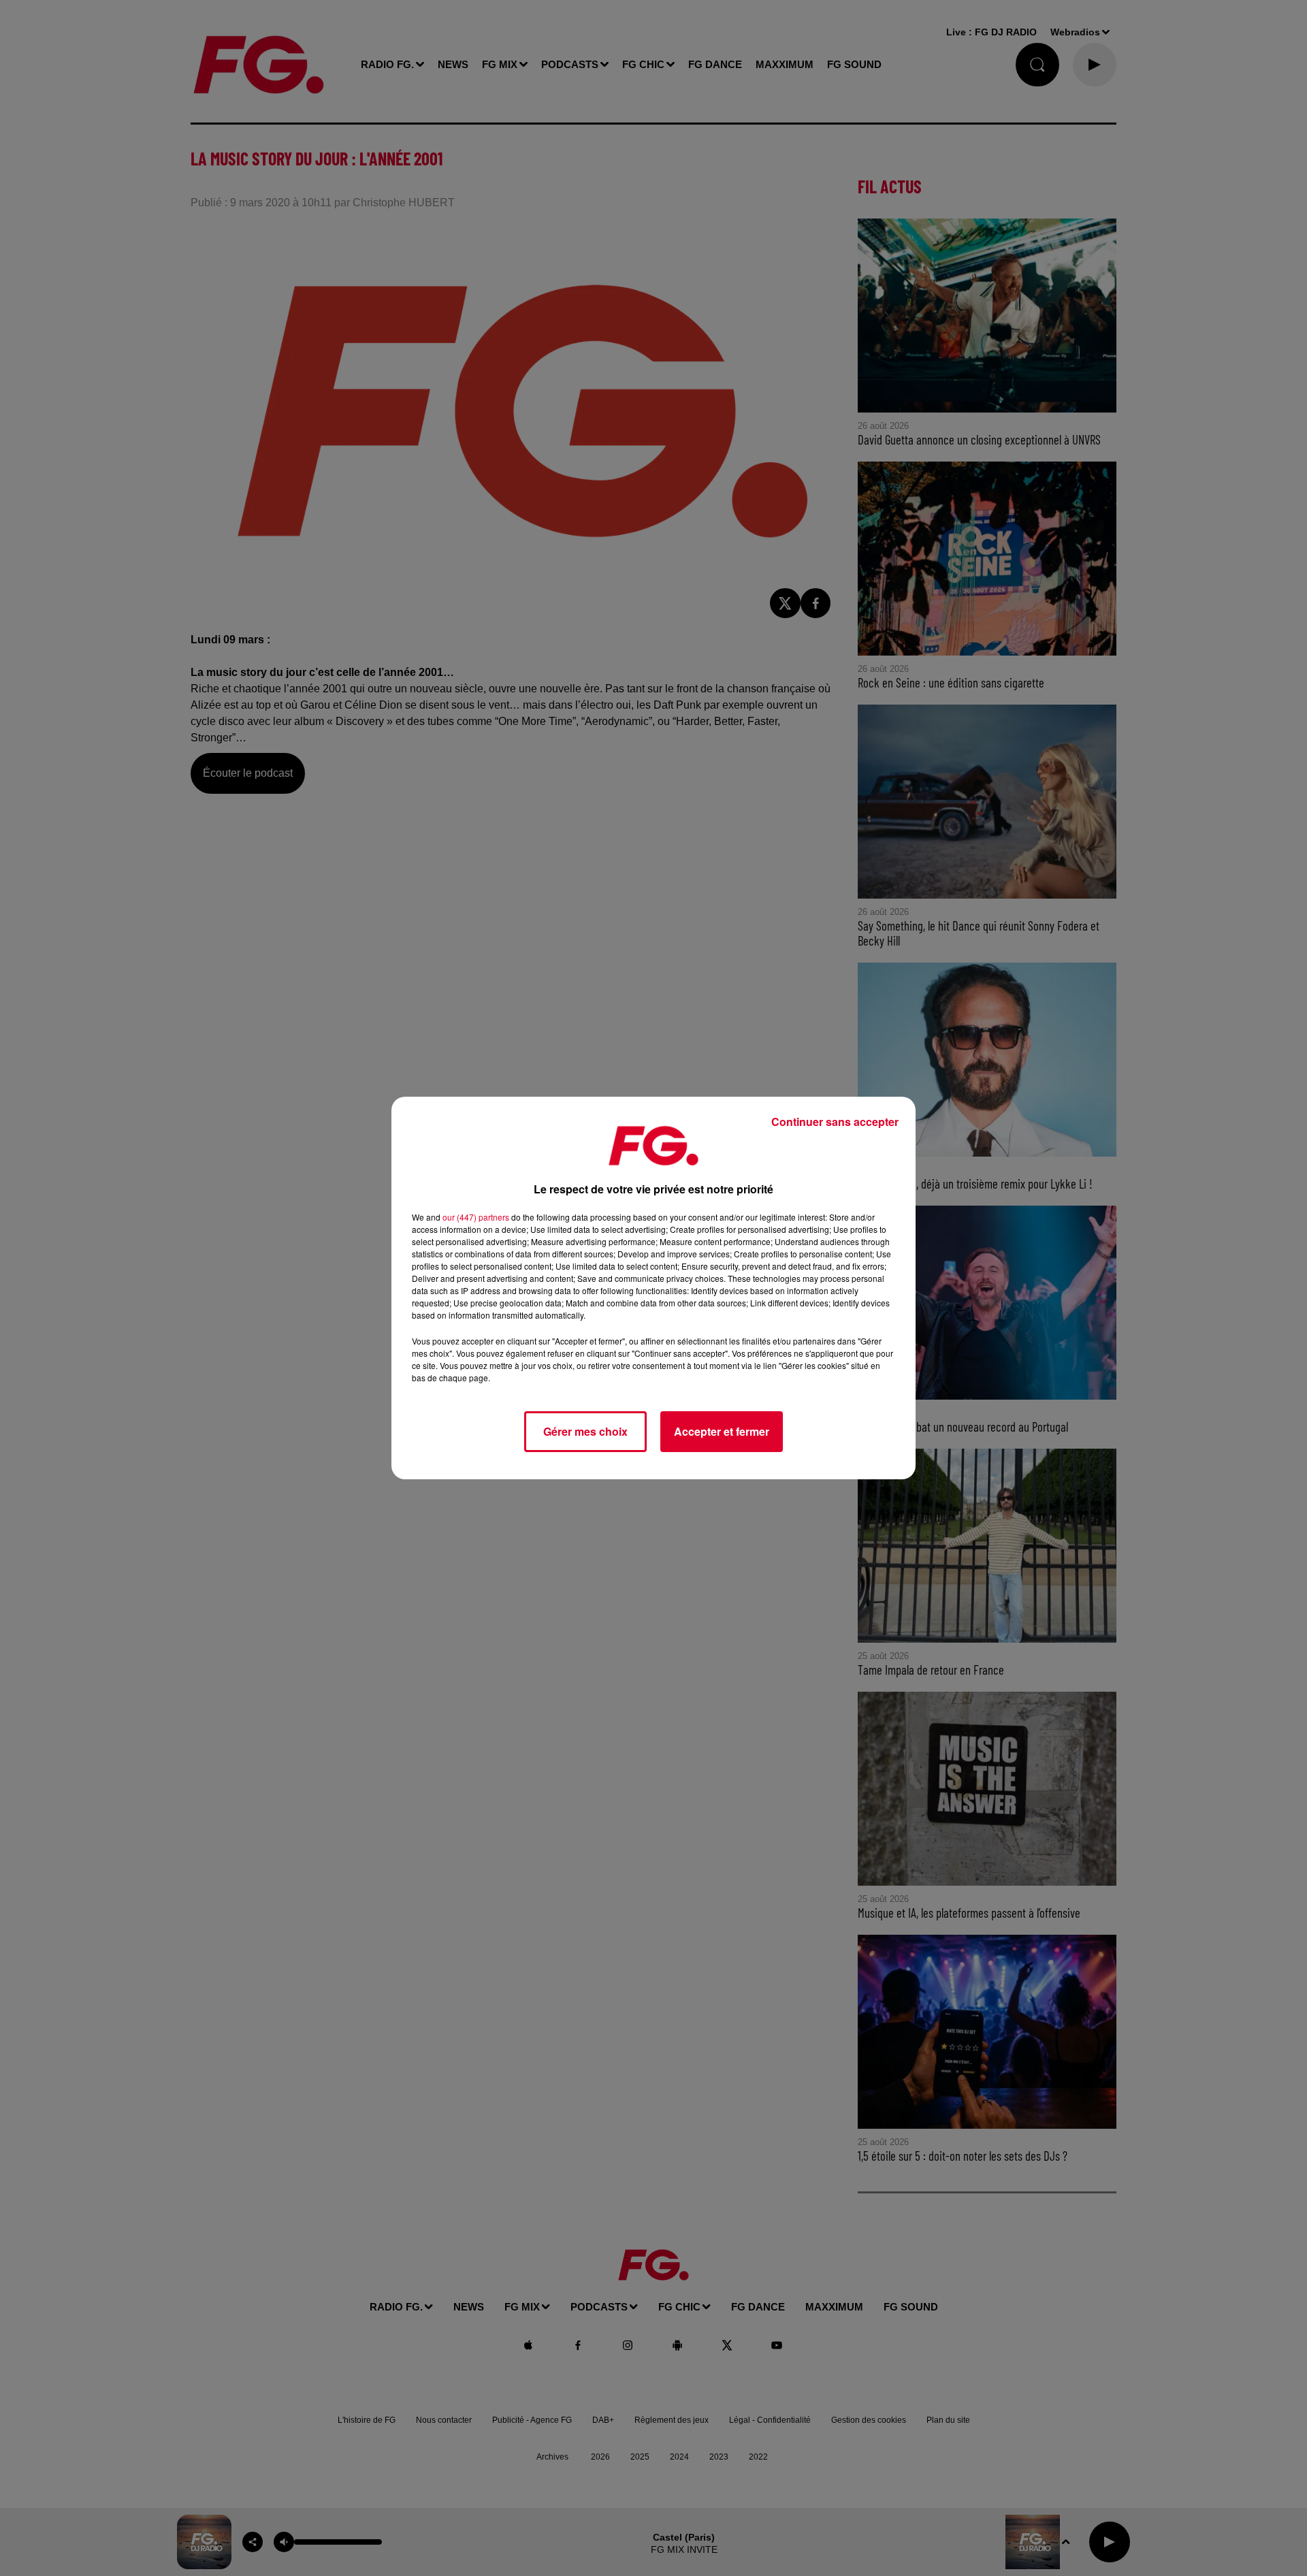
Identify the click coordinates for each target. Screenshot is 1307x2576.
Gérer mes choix (585, 1431)
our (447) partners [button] (476, 1217)
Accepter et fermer (722, 1431)
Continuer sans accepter (835, 1122)
